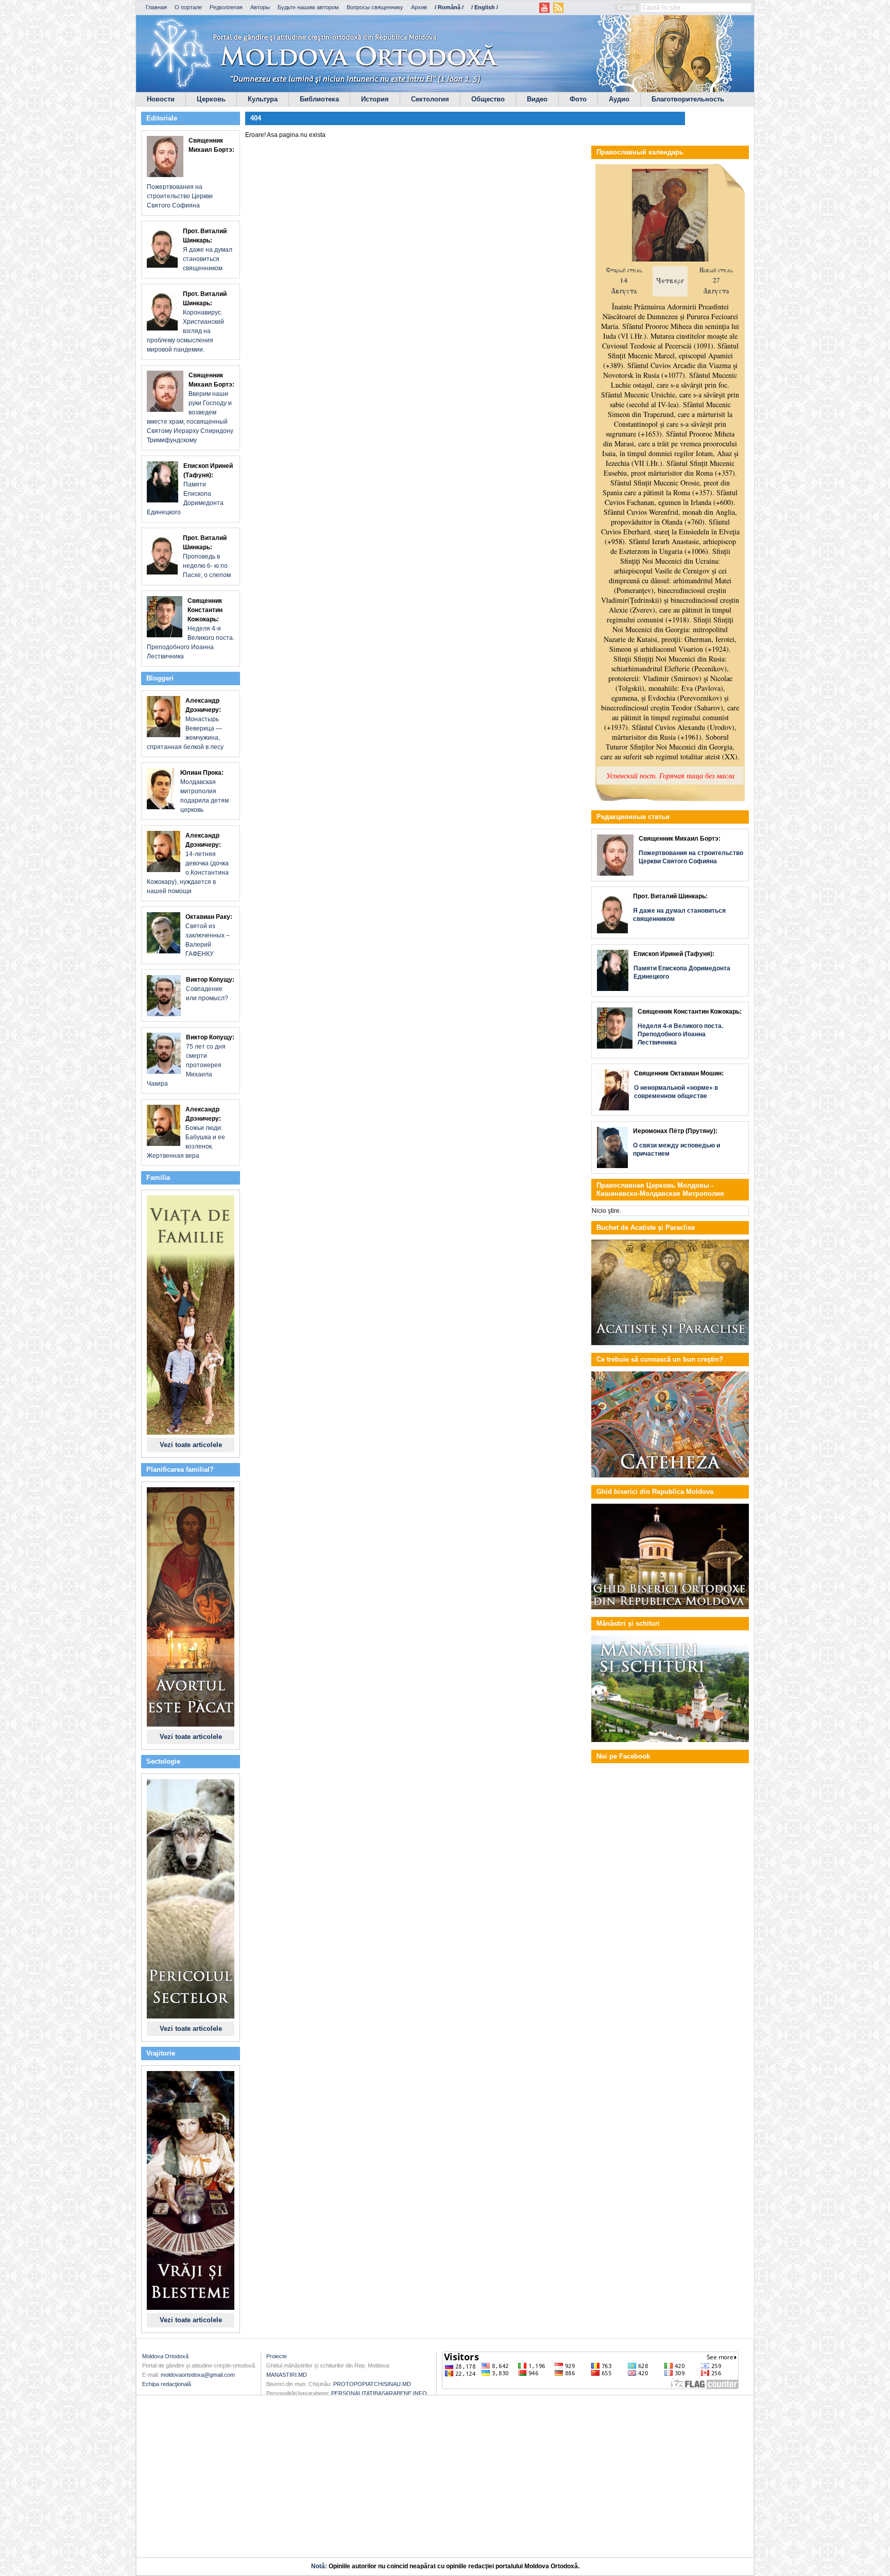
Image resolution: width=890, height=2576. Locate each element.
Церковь (211, 99)
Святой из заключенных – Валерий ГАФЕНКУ (209, 935)
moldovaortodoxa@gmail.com (198, 2375)
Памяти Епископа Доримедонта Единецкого (190, 489)
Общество (488, 99)
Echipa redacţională (167, 2384)
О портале (188, 7)
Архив (419, 7)
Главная (156, 7)
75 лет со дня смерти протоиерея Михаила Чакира (191, 1060)
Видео (537, 99)
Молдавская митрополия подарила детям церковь (204, 791)
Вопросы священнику (375, 7)
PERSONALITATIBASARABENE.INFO (379, 2393)
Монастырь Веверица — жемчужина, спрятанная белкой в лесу (185, 724)
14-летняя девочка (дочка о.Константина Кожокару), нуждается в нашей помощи (188, 863)
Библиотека (319, 99)
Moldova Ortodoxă (165, 2356)
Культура (263, 99)
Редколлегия (226, 7)
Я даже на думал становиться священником (208, 250)
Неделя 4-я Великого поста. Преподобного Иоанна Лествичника (191, 629)
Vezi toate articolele (191, 1445)
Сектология (430, 99)
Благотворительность (688, 99)
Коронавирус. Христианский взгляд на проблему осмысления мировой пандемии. (187, 322)
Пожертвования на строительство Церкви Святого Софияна (191, 173)
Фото (578, 99)
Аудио (619, 99)
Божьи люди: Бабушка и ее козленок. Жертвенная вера (186, 1133)
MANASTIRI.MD (287, 2375)
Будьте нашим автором (308, 7)
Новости (161, 99)
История (375, 99)
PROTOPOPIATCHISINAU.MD (372, 2384)
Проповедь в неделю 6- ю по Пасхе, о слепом (207, 556)
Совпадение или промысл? (210, 989)
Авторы (260, 7)
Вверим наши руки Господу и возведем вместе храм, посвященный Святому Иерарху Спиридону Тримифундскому (191, 408)
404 (256, 118)
